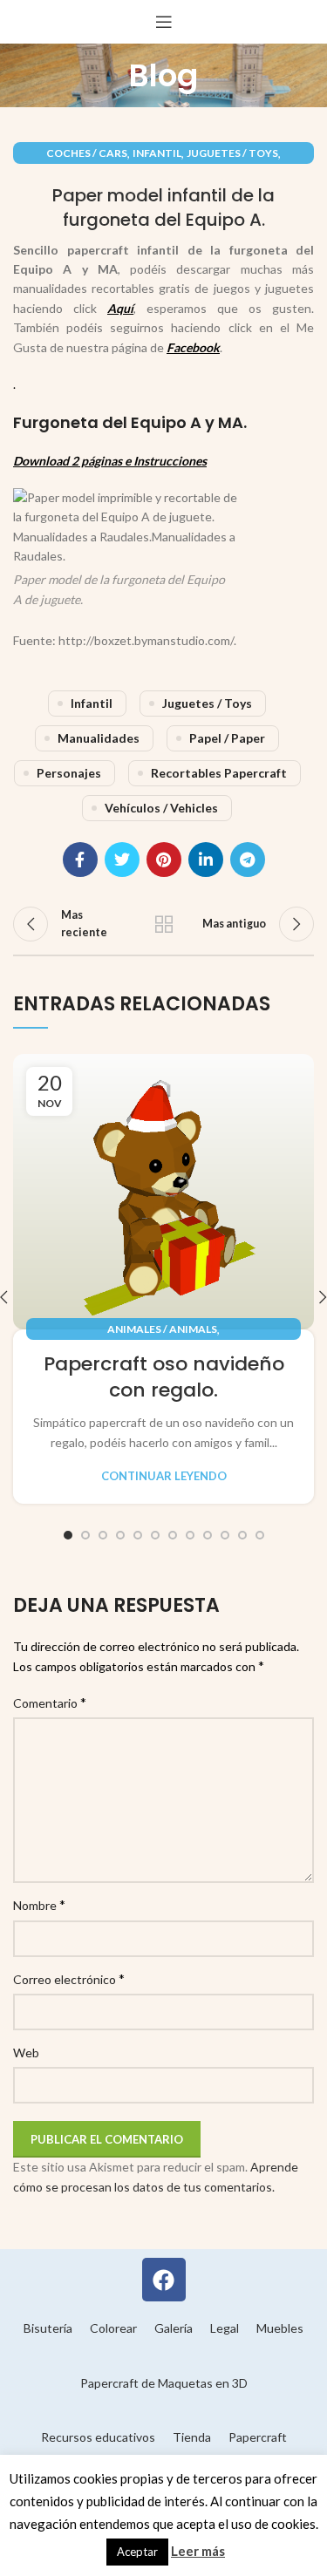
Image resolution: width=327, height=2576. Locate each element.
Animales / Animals (162, 1329)
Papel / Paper (227, 738)
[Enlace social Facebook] (80, 860)
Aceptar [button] (137, 2552)
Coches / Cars (87, 153)
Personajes (69, 773)
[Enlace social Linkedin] (206, 860)
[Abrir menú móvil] (164, 22)
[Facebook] (164, 2280)
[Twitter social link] (122, 860)
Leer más (198, 2551)
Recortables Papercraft (219, 773)
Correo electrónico (69, 1978)
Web (26, 2053)
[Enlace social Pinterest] (164, 860)
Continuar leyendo (164, 1476)
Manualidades (99, 738)
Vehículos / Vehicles (161, 808)
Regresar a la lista (164, 924)
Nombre (39, 1904)
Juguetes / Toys (232, 153)
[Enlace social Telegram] (248, 860)
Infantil (157, 153)
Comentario (50, 1702)
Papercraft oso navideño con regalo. (164, 1377)
